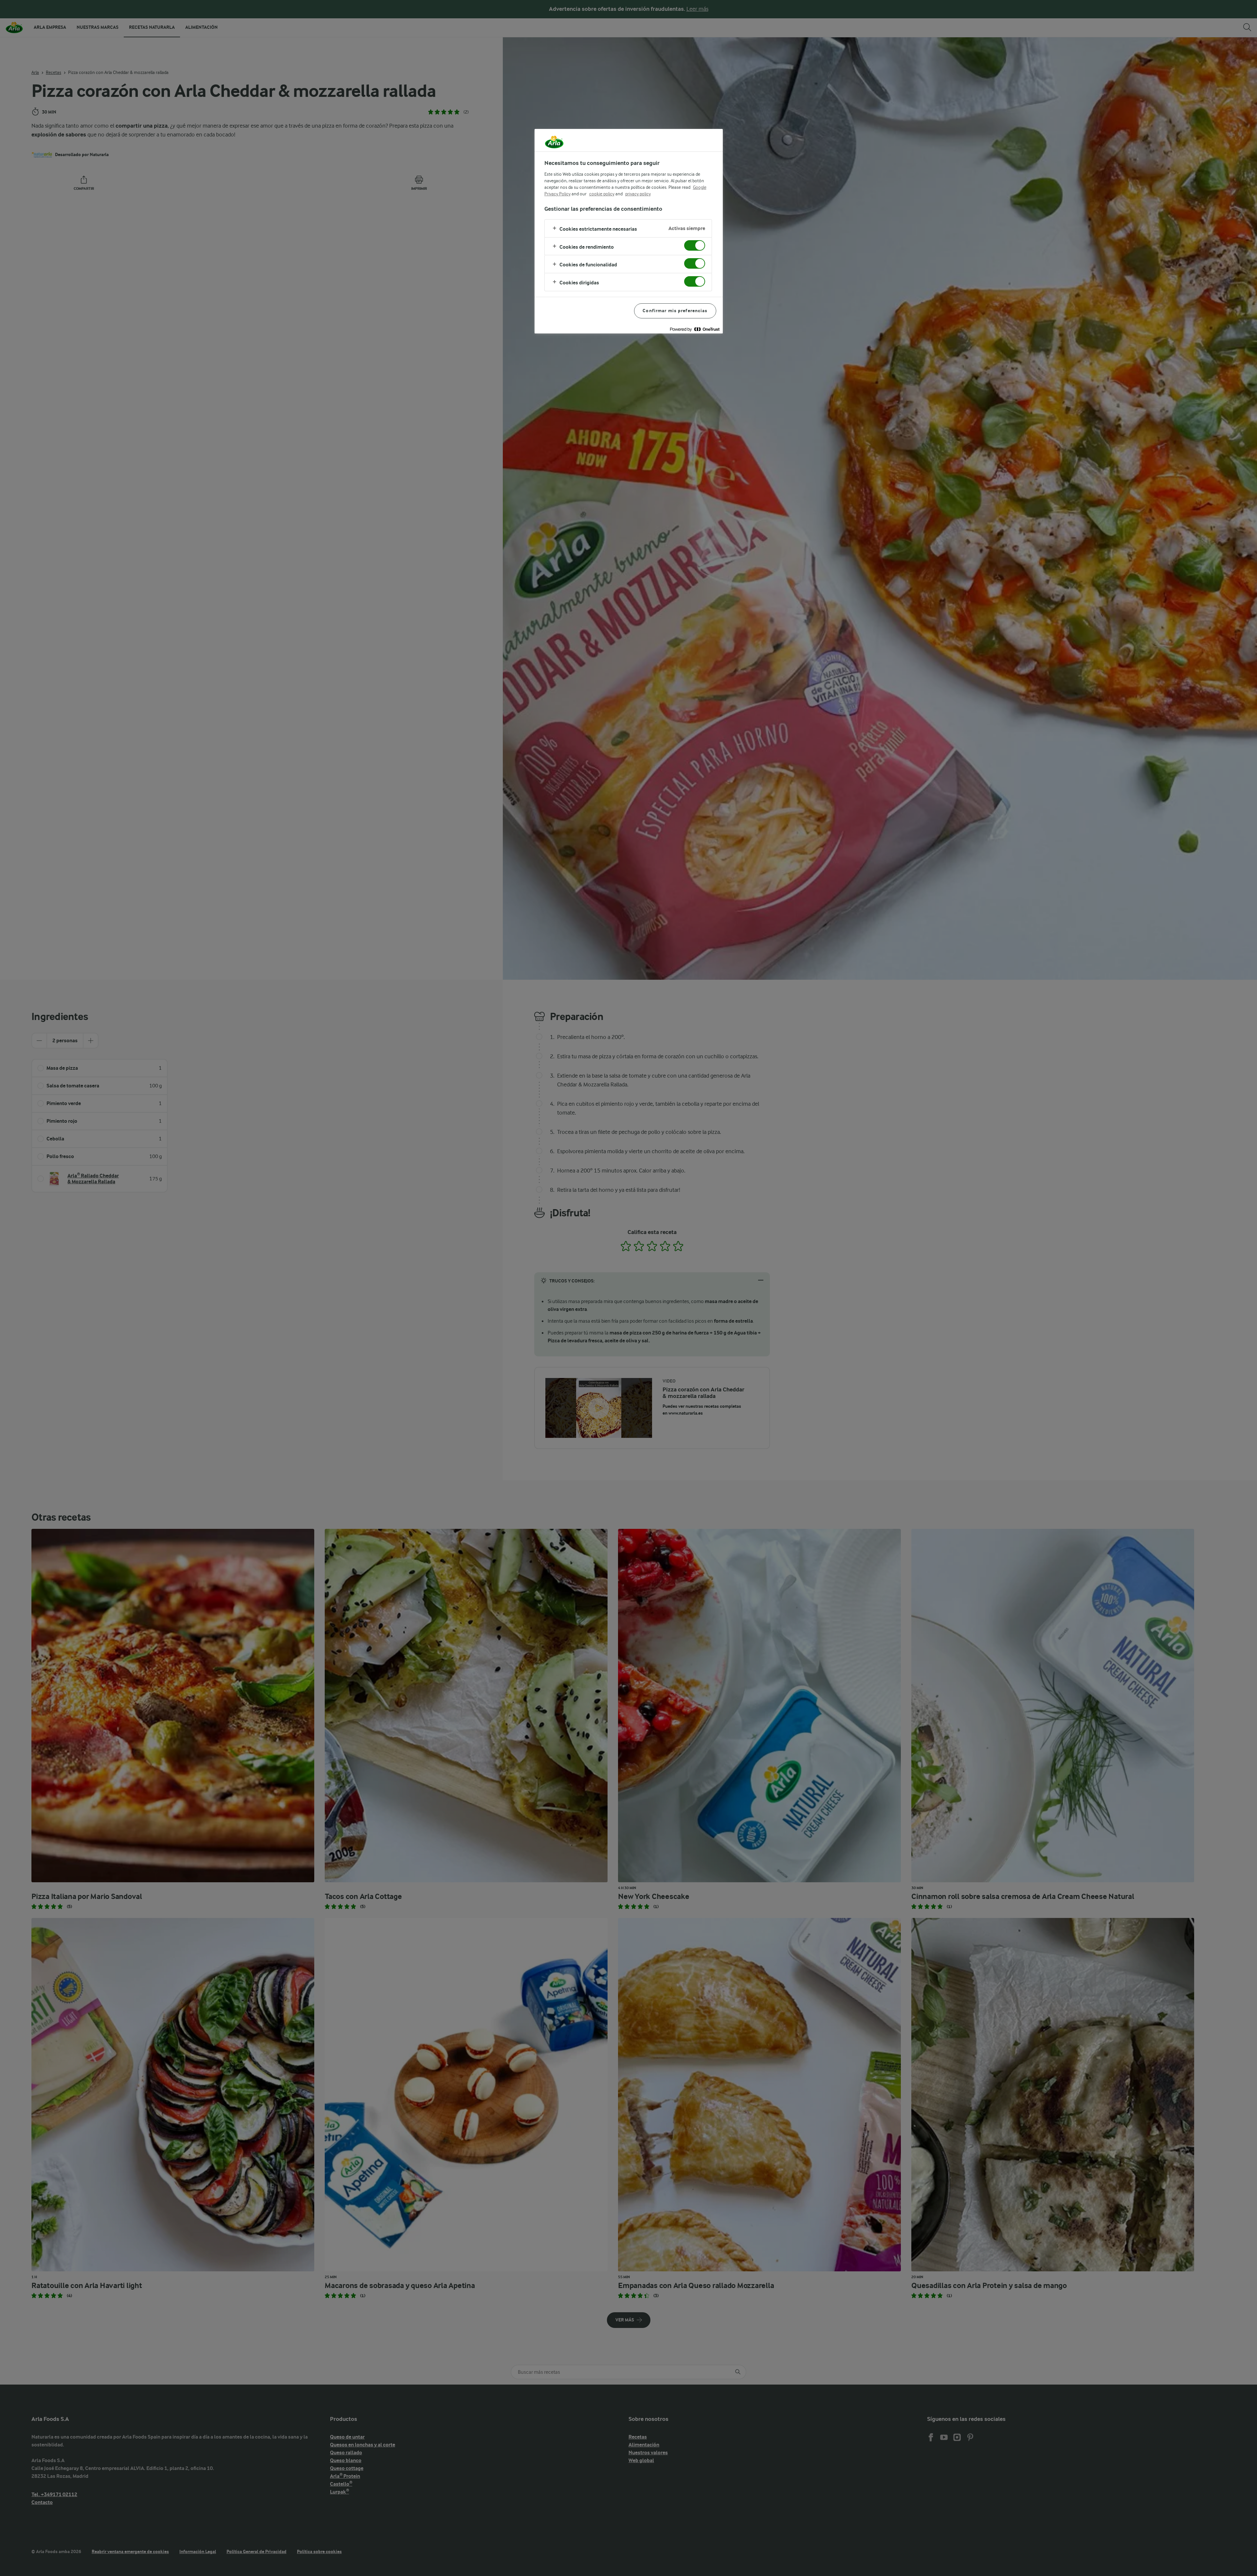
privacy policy (638, 194)
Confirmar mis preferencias (675, 311)
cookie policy (602, 194)
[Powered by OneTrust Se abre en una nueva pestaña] (695, 329)
